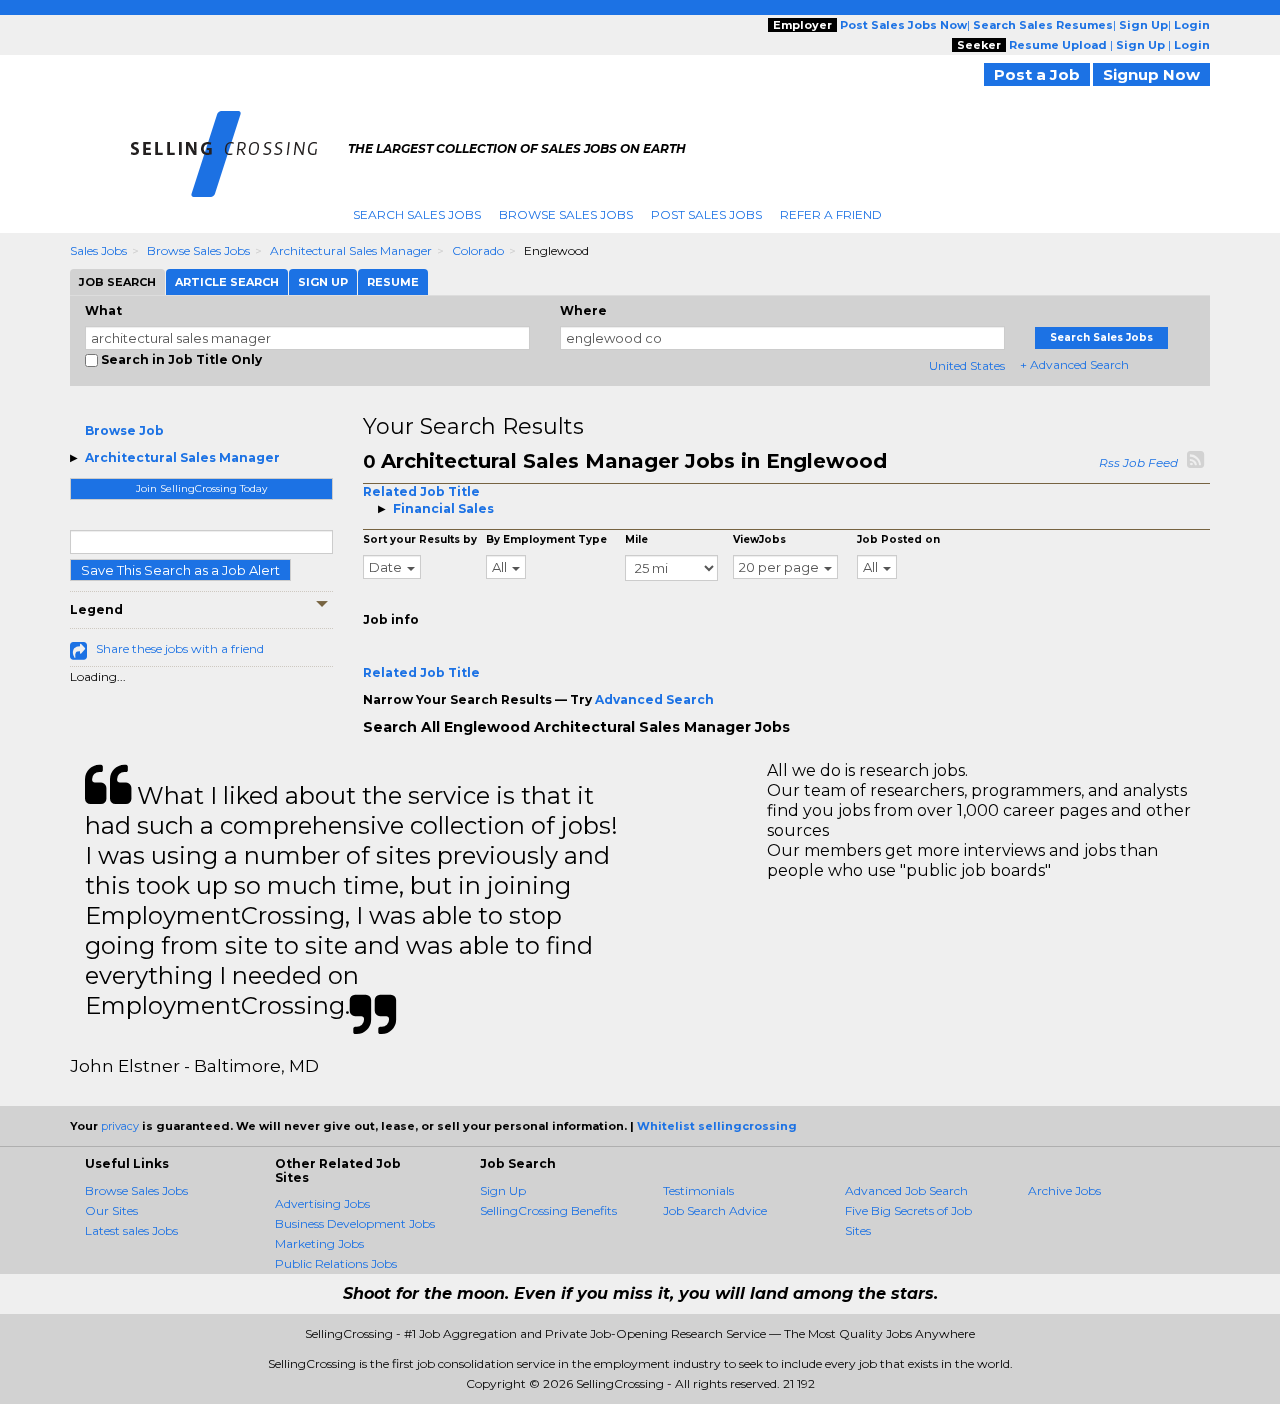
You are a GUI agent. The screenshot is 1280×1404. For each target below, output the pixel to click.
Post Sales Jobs (706, 214)
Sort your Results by (420, 539)
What (103, 310)
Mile (636, 539)
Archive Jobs (1064, 1190)
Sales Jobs (98, 250)
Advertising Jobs (322, 1203)
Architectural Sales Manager (351, 250)
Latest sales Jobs (131, 1230)
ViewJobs (759, 539)
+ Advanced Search (1074, 364)
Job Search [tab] (117, 282)
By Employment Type (546, 539)
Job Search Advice (715, 1210)
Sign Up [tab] (323, 282)
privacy (120, 1126)
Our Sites (111, 1210)
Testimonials (698, 1190)
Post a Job (1037, 74)
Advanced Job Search (906, 1190)
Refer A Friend (831, 214)
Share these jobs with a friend (180, 648)
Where (583, 310)
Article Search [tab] (227, 282)
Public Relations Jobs (336, 1263)
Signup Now (1151, 74)
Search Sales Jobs (417, 214)
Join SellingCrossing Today (201, 488)
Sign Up (503, 1190)
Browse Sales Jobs (566, 214)
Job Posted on (898, 539)
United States (967, 365)
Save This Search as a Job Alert (180, 570)
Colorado (478, 250)
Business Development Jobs (355, 1223)
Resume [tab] (393, 282)
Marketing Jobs (319, 1243)
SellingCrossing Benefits (548, 1210)
